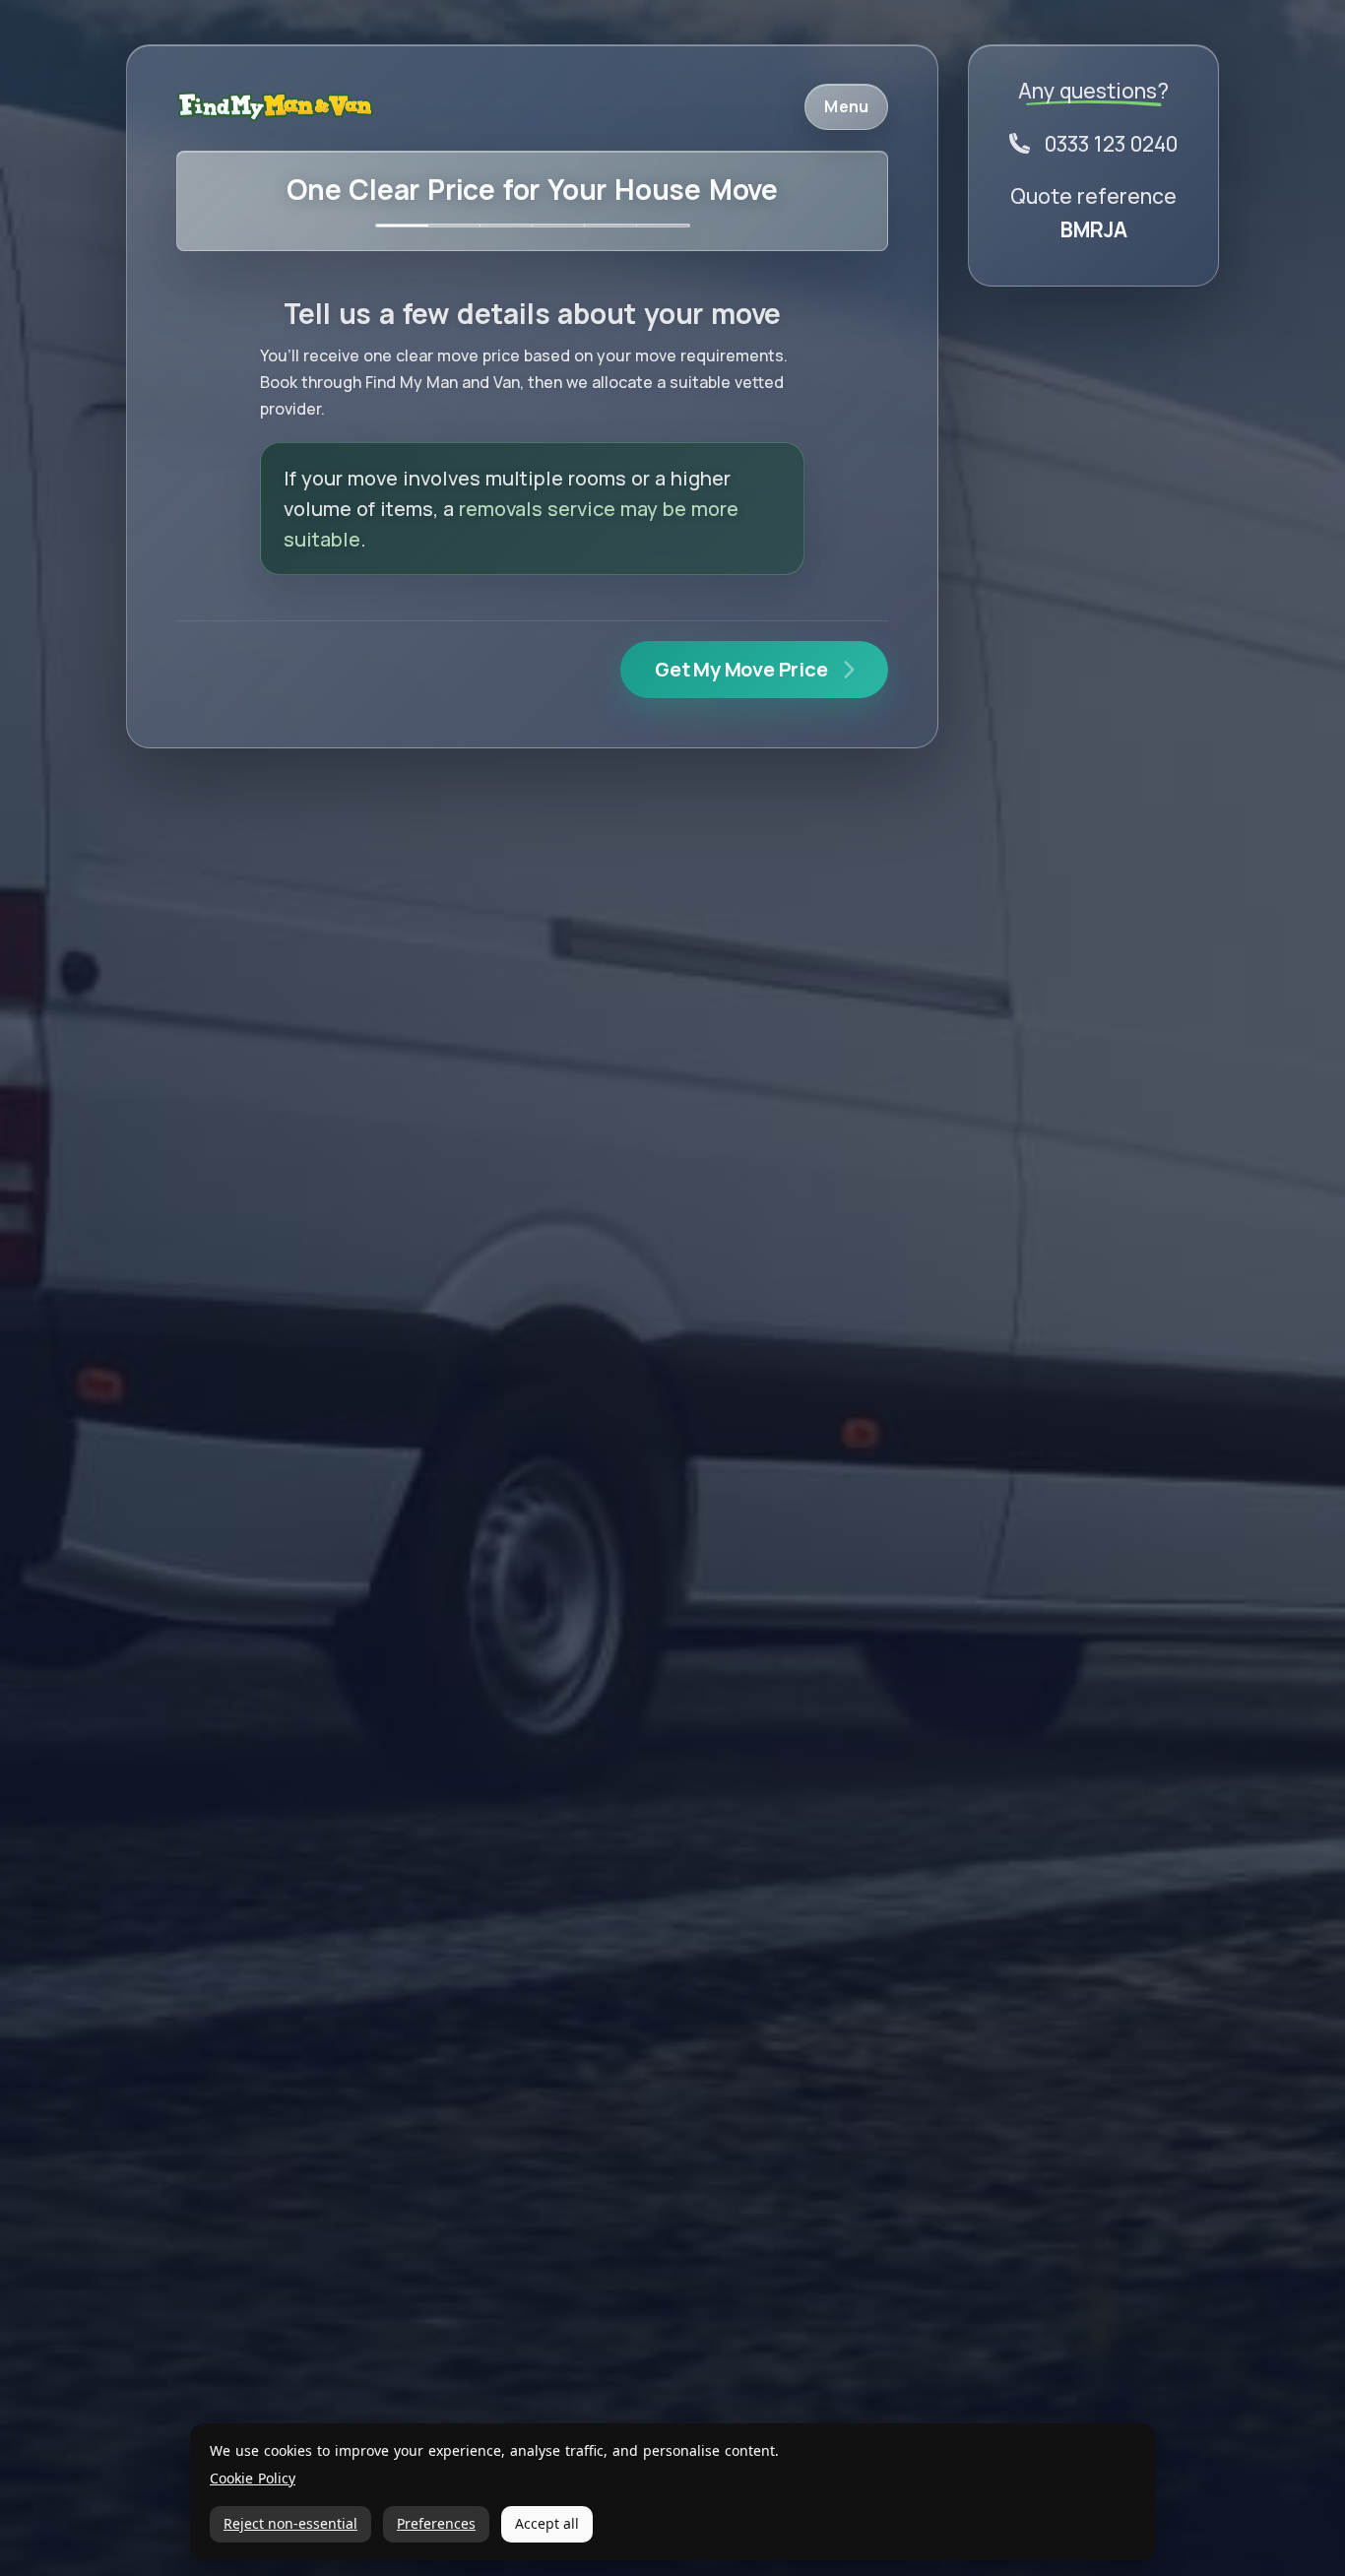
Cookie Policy (253, 2479)
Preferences (436, 2523)
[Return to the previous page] (275, 107)
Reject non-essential (290, 2523)
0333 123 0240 (1111, 144)
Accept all (547, 2523)
